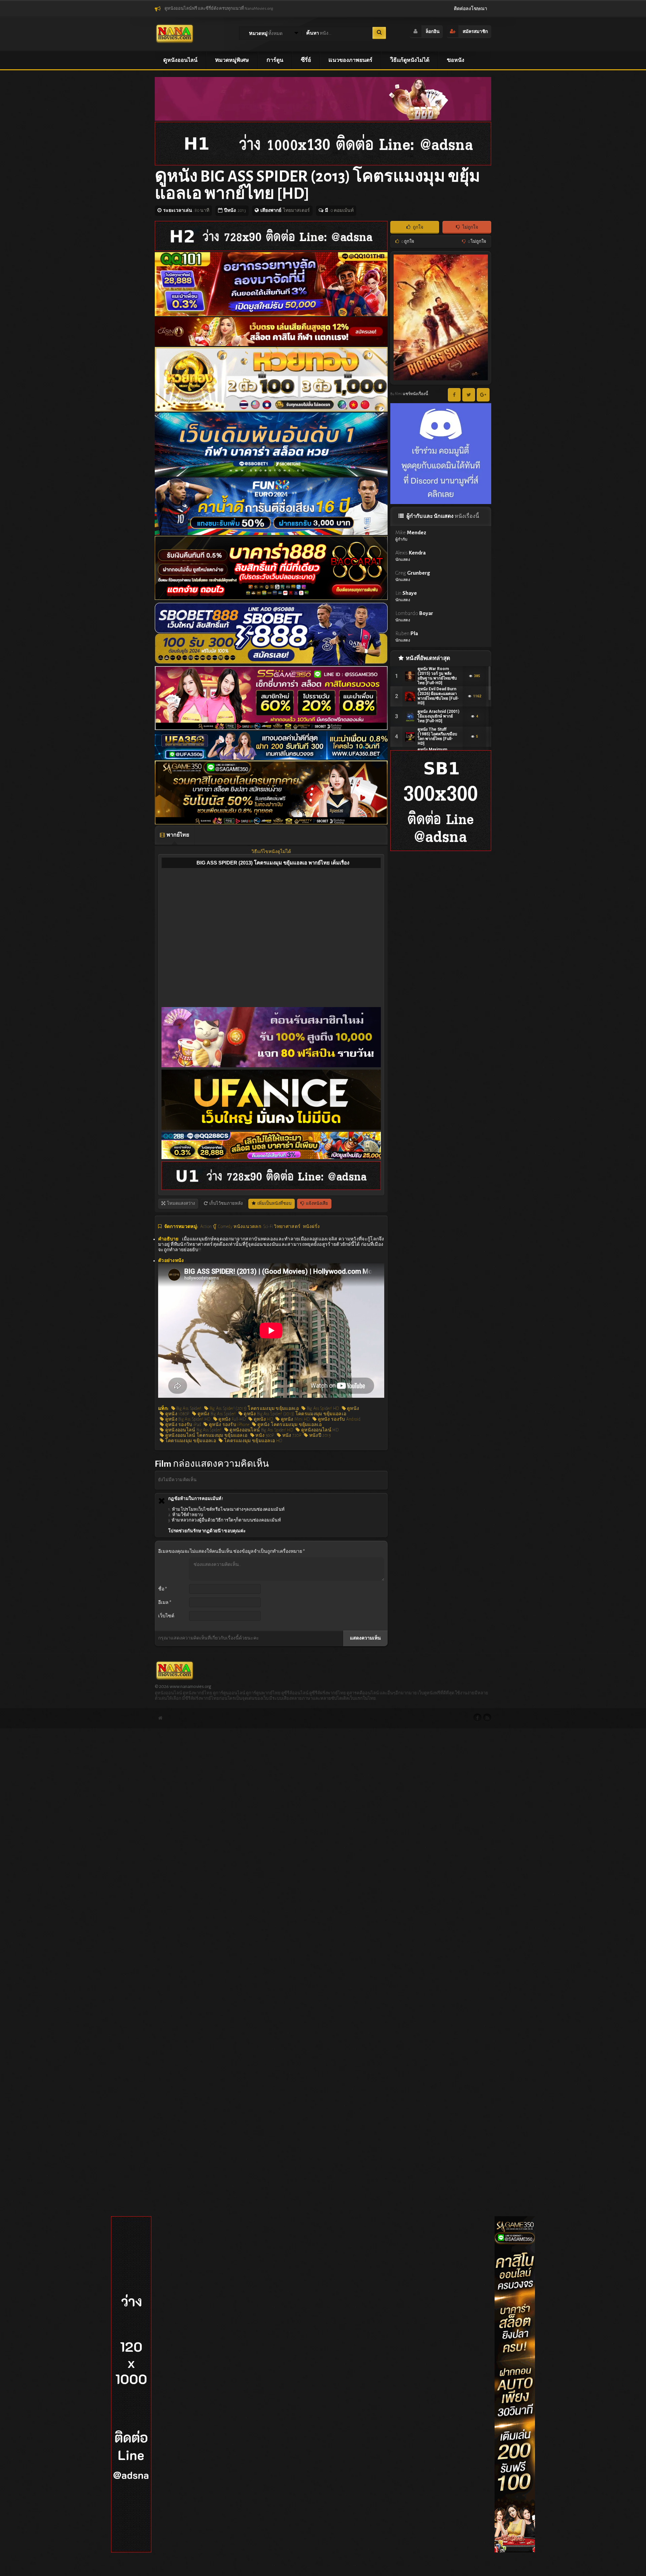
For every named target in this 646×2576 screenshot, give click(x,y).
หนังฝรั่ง (311, 1227)
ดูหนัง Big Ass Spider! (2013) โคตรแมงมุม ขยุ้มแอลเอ (294, 1414)
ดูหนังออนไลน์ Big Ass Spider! (193, 1430)
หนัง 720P (291, 1435)
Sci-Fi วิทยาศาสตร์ (282, 1227)
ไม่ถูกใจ (470, 227)
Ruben (407, 636)
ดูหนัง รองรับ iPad (182, 1425)
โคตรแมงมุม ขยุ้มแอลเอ (190, 1441)
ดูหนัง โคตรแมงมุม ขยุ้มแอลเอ (289, 1425)
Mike (411, 535)
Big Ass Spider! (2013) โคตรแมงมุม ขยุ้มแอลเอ (254, 1409)
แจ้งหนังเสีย (317, 1204)
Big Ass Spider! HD (322, 1409)
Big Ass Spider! (188, 1409)
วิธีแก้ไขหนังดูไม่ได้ (271, 852)
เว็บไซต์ (166, 1616)
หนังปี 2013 (319, 1435)
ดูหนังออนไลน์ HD (319, 1430)
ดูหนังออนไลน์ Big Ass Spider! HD (261, 1430)
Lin (406, 596)
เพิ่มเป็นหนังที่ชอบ (274, 1204)
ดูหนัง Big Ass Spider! (216, 1414)
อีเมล (165, 1603)
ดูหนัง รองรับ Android (338, 1419)
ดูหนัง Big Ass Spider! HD (187, 1419)
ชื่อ (163, 1589)
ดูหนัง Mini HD (295, 1419)
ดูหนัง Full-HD (231, 1419)
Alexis (410, 556)
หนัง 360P (264, 1435)
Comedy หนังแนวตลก (240, 1227)
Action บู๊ (208, 1227)
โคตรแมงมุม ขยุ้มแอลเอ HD (253, 1441)
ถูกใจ (418, 227)
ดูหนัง (353, 1409)
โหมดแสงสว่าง (181, 1204)
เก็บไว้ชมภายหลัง (226, 1204)
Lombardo (414, 616)
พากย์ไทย (177, 835)
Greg (413, 576)
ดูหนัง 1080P (176, 1414)
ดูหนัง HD (263, 1419)
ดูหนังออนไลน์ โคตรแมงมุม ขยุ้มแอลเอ (206, 1435)
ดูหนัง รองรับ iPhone (229, 1425)
